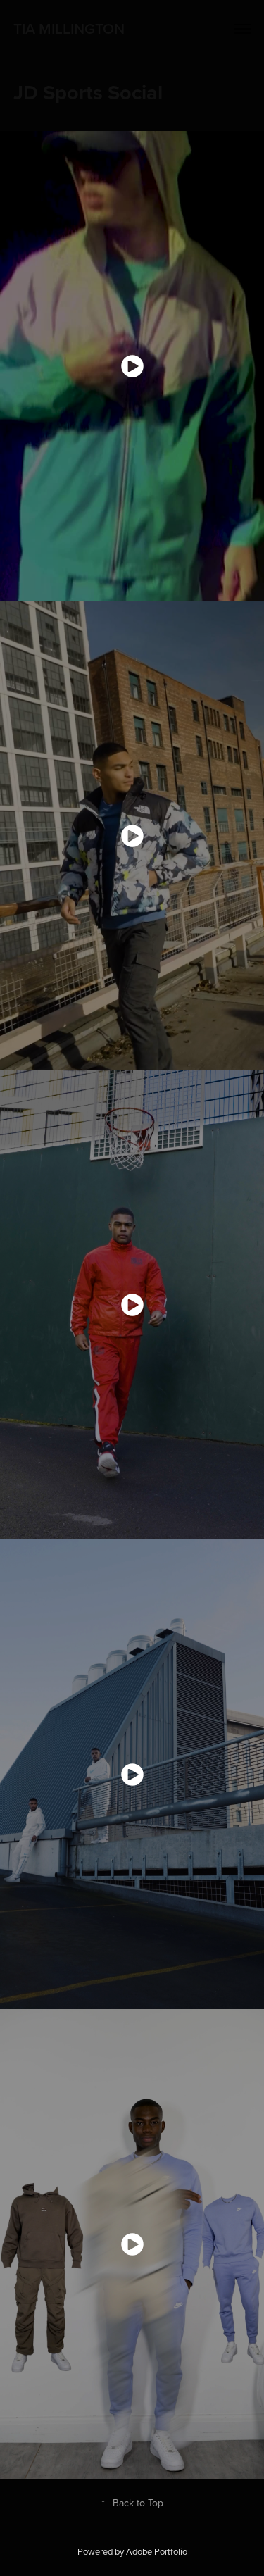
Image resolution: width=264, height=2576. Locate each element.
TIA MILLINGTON (69, 28)
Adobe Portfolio (157, 2551)
